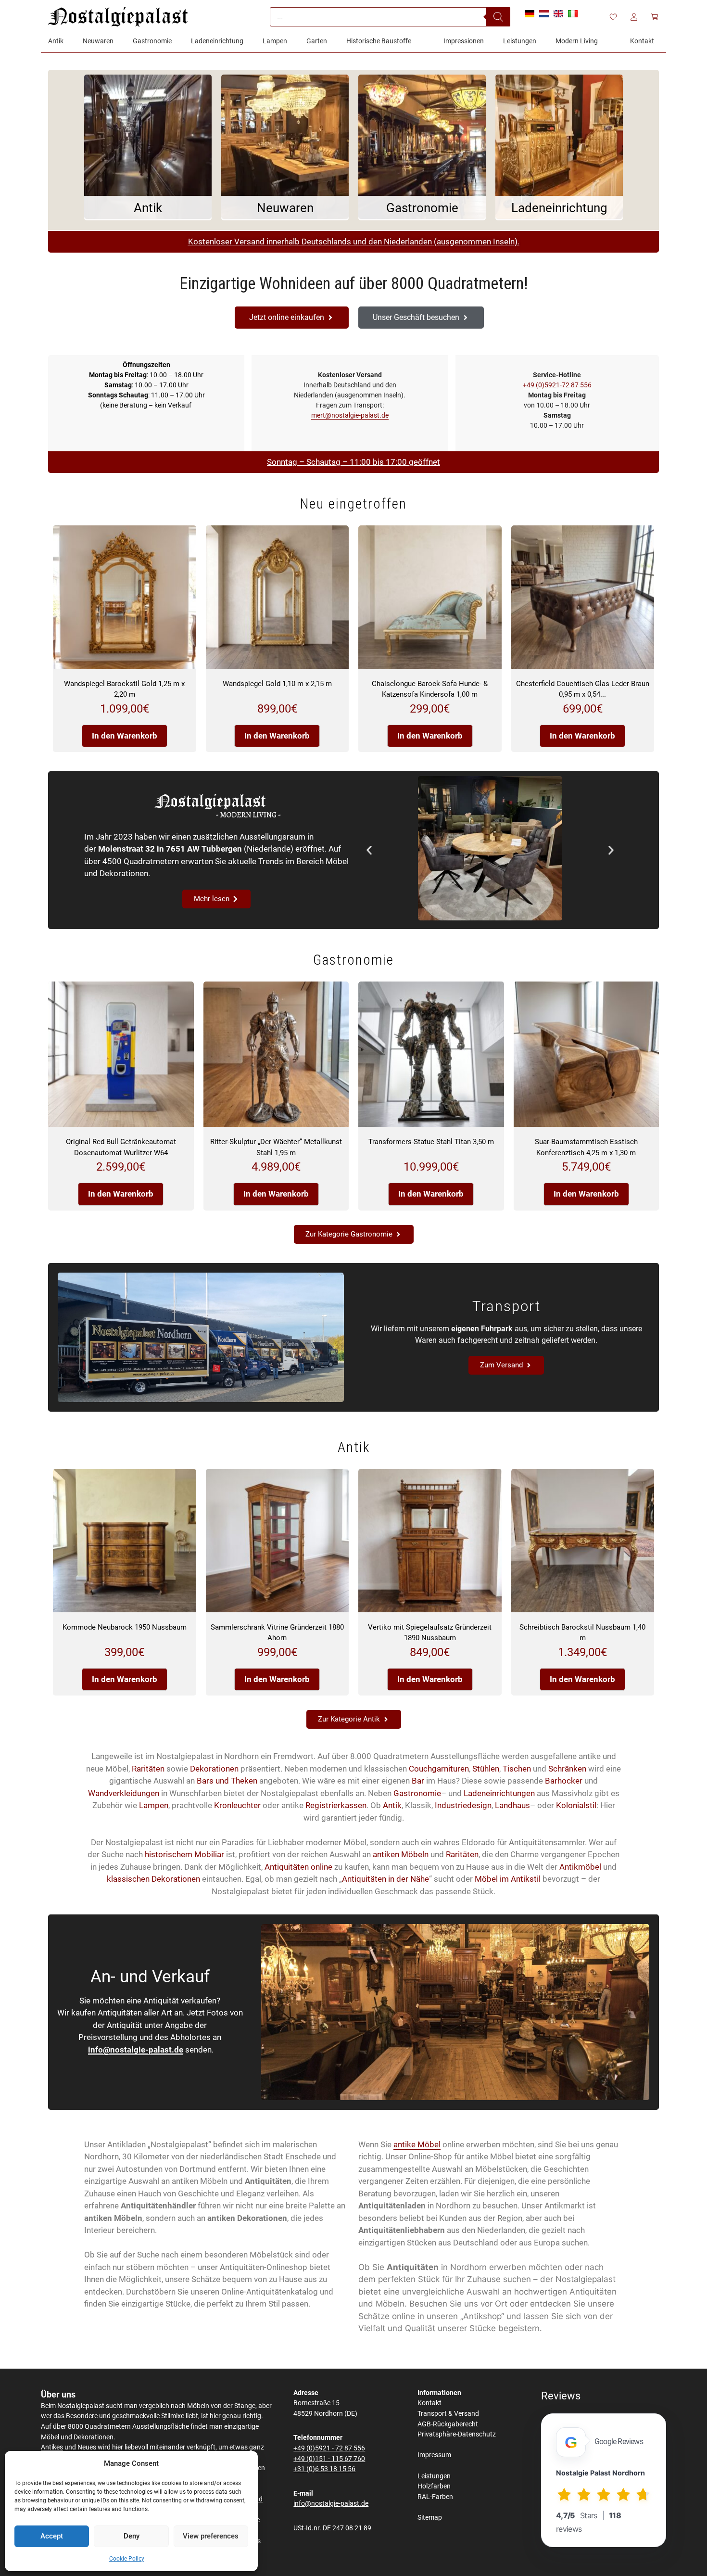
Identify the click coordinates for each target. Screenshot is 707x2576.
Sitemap (430, 2518)
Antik (392, 1805)
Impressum (434, 2455)
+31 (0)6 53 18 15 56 (324, 2469)
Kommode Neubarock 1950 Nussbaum (125, 1627)
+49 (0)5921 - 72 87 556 (329, 2448)
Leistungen (434, 2476)
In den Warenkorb (125, 736)
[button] (369, 850)
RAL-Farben (435, 2497)
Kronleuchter (237, 1805)
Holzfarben (434, 2486)
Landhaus (512, 1805)
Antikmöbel (580, 1867)
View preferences (211, 2536)
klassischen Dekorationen (153, 1879)
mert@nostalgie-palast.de (350, 415)
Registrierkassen (336, 1805)
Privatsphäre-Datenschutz (457, 2434)
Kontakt (429, 2403)
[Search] (498, 17)
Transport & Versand (448, 2414)
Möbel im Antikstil (508, 1879)
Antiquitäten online (298, 1867)
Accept (52, 2536)
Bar (418, 1781)
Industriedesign (463, 1805)
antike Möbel (417, 2144)
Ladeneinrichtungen (499, 1793)
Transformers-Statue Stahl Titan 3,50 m (431, 1142)
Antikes (52, 2447)
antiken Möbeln (401, 1854)
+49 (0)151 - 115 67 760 (329, 2459)
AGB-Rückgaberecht (448, 2424)
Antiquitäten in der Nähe (385, 1879)
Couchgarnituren (439, 1769)
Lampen (154, 1805)
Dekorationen (214, 1769)
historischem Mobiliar (184, 1854)
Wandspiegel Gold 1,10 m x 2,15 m (277, 684)
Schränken (567, 1769)
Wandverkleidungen (124, 1793)
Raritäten (148, 1769)
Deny (132, 2536)
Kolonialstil (576, 1805)
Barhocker (564, 1781)
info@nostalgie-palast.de (136, 2050)
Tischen (517, 1769)
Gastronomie (417, 1793)
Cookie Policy (127, 2559)
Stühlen (486, 1769)
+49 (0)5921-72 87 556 (557, 385)
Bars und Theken (227, 1781)
